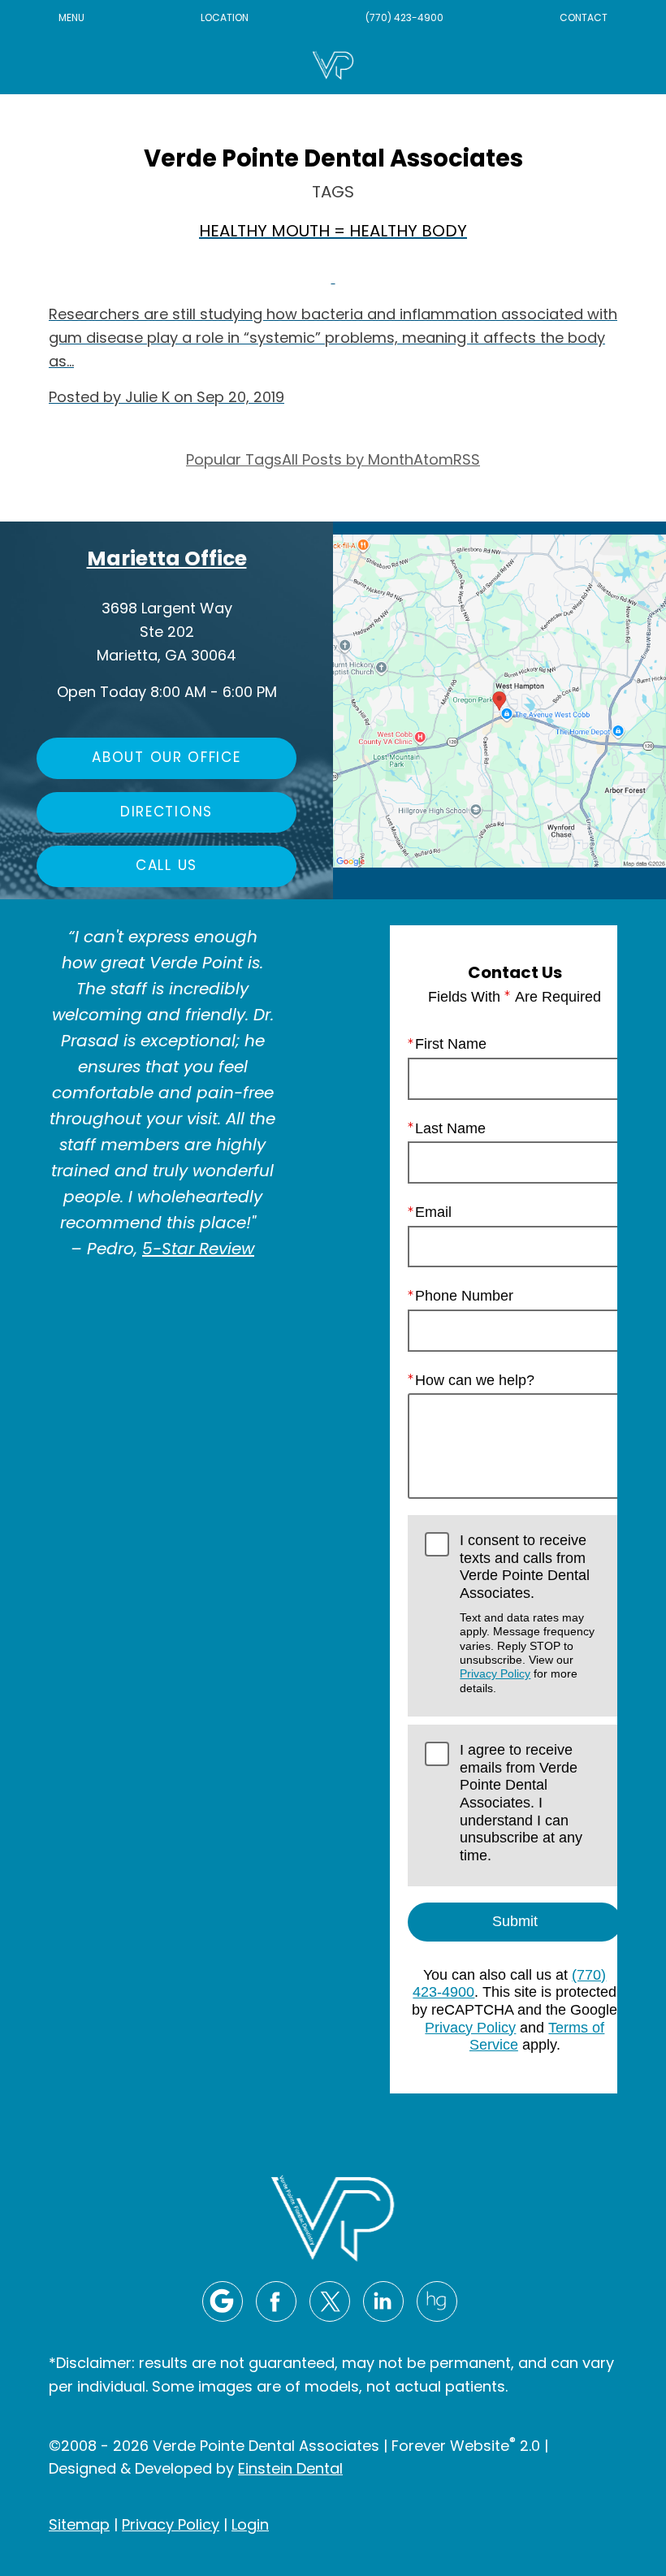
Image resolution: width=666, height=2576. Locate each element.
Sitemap (79, 2526)
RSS (467, 461)
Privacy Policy (495, 1673)
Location (225, 19)
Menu (71, 19)
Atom (433, 461)
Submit (515, 1921)
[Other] (437, 2301)
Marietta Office (167, 560)
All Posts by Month (348, 461)
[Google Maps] (223, 2301)
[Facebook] (276, 2301)
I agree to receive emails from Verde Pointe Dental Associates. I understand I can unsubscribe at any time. (521, 1803)
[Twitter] (330, 2301)
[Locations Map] (500, 701)
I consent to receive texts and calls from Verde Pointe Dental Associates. (527, 1613)
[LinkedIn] (383, 2301)
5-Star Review (198, 1250)
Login (250, 2526)
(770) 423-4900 (404, 19)
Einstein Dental (290, 2470)
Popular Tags (234, 461)
